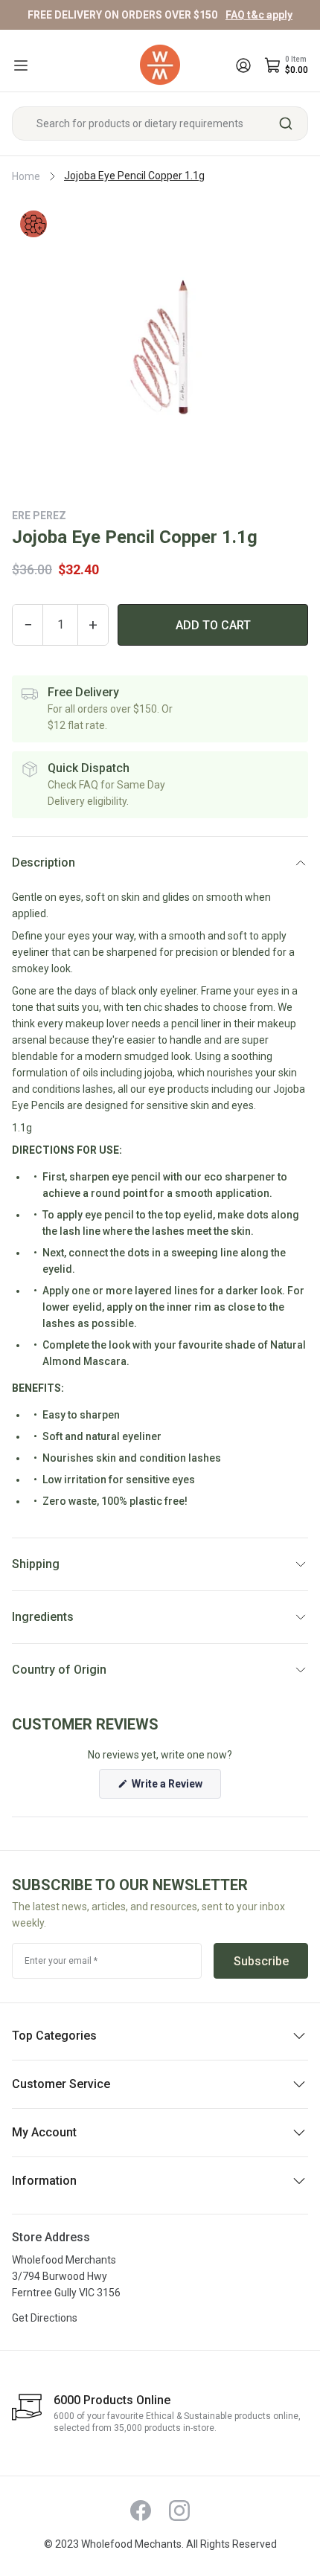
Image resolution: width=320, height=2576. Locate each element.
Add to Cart (213, 625)
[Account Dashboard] (243, 65)
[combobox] (160, 123)
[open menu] (21, 65)
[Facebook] (141, 2511)
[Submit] (291, 123)
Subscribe (261, 1961)
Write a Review (175, 1788)
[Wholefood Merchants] (160, 65)
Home (26, 176)
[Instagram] (179, 2511)
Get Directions (45, 2318)
